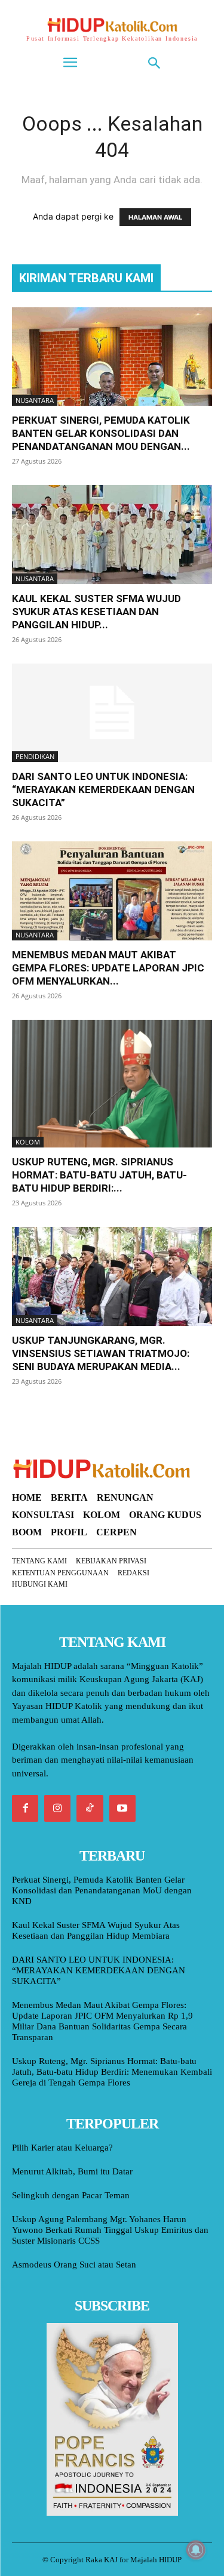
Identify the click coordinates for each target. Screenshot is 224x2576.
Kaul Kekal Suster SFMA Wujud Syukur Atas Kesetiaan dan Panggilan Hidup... (96, 612)
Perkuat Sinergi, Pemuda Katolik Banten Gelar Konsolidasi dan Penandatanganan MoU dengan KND (102, 1890)
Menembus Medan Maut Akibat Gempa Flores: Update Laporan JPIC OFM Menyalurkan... (108, 968)
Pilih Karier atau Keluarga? (62, 2148)
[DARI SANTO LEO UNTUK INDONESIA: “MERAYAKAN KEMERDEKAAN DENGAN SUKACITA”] (112, 713)
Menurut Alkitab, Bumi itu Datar (72, 2171)
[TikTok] (90, 1808)
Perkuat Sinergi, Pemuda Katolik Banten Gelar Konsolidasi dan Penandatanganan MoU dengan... (101, 433)
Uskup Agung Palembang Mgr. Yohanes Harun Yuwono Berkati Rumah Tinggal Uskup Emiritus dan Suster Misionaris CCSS (110, 2230)
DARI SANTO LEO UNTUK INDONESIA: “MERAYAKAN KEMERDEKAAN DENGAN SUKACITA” (103, 789)
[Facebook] (25, 1808)
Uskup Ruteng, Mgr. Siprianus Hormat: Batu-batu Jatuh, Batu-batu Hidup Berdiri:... (99, 1175)
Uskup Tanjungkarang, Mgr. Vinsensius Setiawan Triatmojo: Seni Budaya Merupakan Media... (101, 1353)
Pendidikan (35, 756)
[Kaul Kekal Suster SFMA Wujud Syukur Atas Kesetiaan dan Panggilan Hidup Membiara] (112, 534)
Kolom (28, 1142)
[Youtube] (122, 1808)
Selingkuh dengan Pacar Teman (71, 2195)
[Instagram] (57, 1808)
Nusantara (35, 400)
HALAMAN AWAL (155, 217)
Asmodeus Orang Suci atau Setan (74, 2265)
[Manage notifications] (196, 2550)
